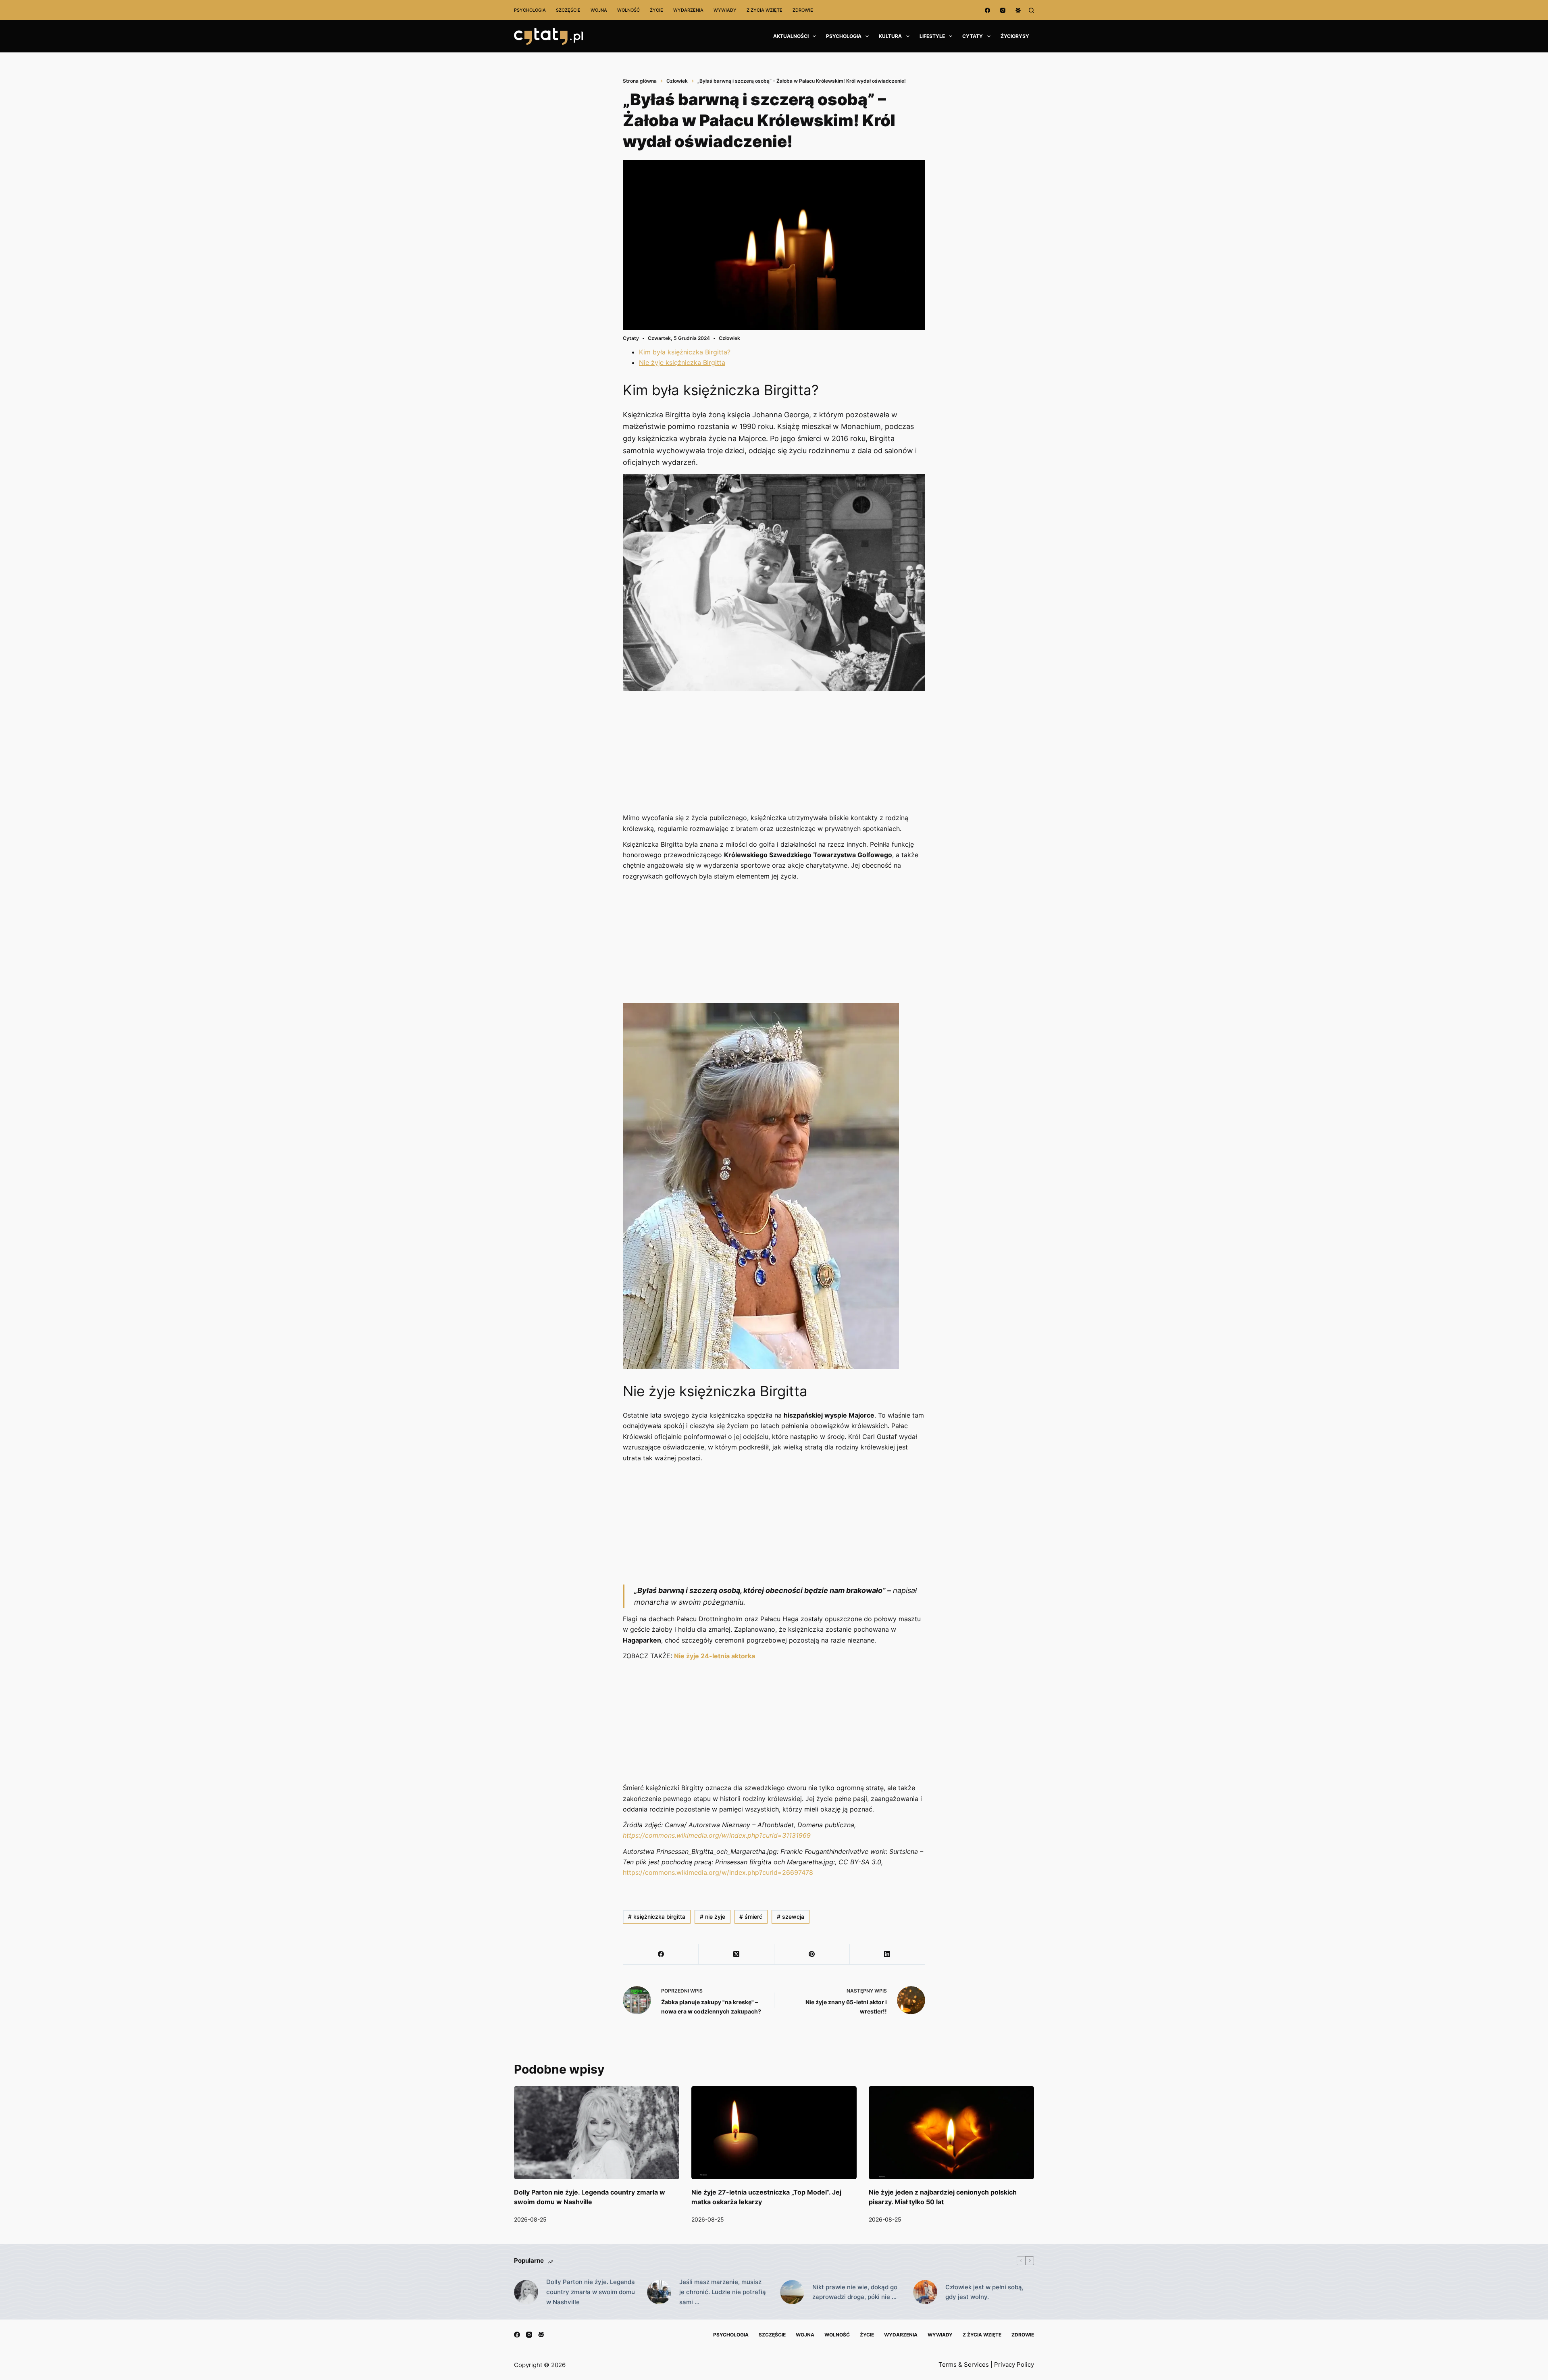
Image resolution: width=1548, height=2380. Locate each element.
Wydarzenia (688, 10)
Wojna (599, 10)
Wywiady (725, 10)
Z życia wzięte (765, 10)
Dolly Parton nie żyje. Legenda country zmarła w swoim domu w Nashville (591, 2292)
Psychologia (530, 10)
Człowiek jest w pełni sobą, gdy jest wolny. (984, 2292)
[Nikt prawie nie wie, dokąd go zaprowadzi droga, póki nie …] (792, 2292)
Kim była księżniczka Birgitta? (685, 352)
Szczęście (568, 10)
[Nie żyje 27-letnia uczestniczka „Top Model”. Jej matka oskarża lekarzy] (774, 2133)
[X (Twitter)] (736, 1954)
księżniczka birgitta (657, 1917)
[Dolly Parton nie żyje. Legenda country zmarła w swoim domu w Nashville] (597, 2133)
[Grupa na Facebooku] (1018, 10)
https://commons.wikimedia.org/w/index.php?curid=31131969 (717, 1835)
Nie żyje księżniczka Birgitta (682, 362)
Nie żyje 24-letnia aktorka (715, 1656)
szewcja (791, 1917)
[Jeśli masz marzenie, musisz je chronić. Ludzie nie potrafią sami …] (659, 2292)
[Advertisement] (774, 753)
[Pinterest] (812, 1954)
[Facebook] (987, 10)
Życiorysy (1015, 36)
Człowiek (729, 338)
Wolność (628, 10)
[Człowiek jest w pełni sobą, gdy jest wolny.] (925, 2292)
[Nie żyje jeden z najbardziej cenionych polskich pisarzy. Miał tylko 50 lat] (951, 2133)
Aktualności (791, 36)
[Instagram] (1003, 10)
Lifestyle (932, 36)
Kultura (890, 36)
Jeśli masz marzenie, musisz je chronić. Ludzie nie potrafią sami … (723, 2292)
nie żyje (713, 1917)
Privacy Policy (1014, 2364)
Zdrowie (803, 10)
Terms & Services (964, 2364)
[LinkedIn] (887, 1954)
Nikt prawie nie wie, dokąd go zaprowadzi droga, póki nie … (855, 2292)
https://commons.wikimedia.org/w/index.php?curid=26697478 (718, 1872)
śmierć (751, 1917)
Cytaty (973, 36)
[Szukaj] (1031, 10)
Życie (656, 10)
